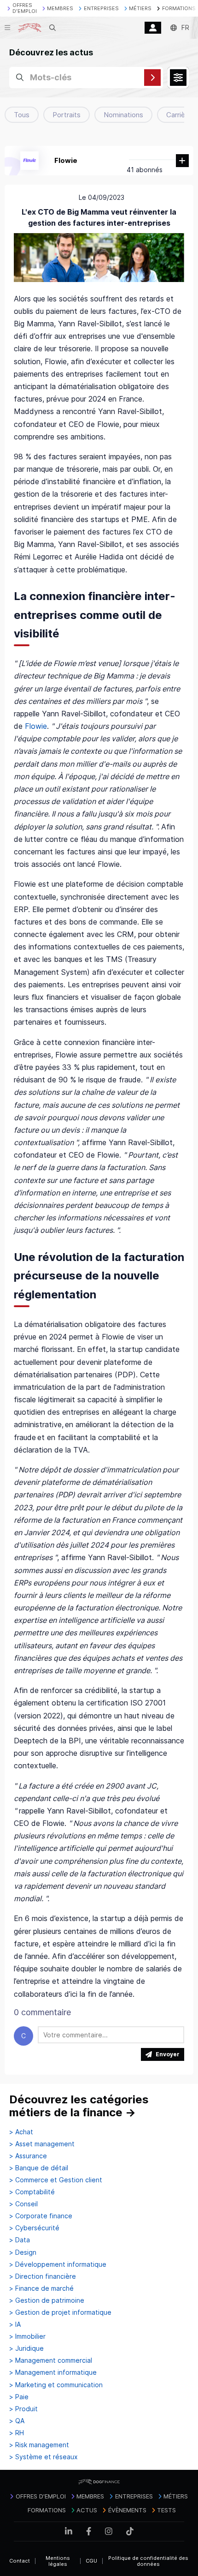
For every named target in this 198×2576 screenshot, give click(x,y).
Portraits (67, 115)
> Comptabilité (32, 2192)
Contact (20, 2561)
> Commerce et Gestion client (56, 2180)
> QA (17, 2421)
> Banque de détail (39, 2168)
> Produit (23, 2409)
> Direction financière (43, 2276)
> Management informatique (53, 2372)
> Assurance (28, 2156)
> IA (15, 2324)
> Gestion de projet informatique (60, 2312)
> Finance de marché (41, 2288)
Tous (22, 115)
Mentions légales (58, 2561)
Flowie (66, 160)
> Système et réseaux (44, 2457)
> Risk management (39, 2445)
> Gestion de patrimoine (47, 2300)
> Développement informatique (58, 2264)
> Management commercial (51, 2360)
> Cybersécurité (34, 2228)
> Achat (21, 2132)
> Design (23, 2252)
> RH (17, 2433)
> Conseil (23, 2204)
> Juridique (26, 2348)
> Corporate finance (41, 2216)
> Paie (19, 2397)
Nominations (123, 115)
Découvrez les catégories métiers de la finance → (79, 2106)
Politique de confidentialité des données (148, 2561)
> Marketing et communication (56, 2385)
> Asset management (42, 2144)
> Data (20, 2240)
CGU (91, 2561)
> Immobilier (27, 2336)
